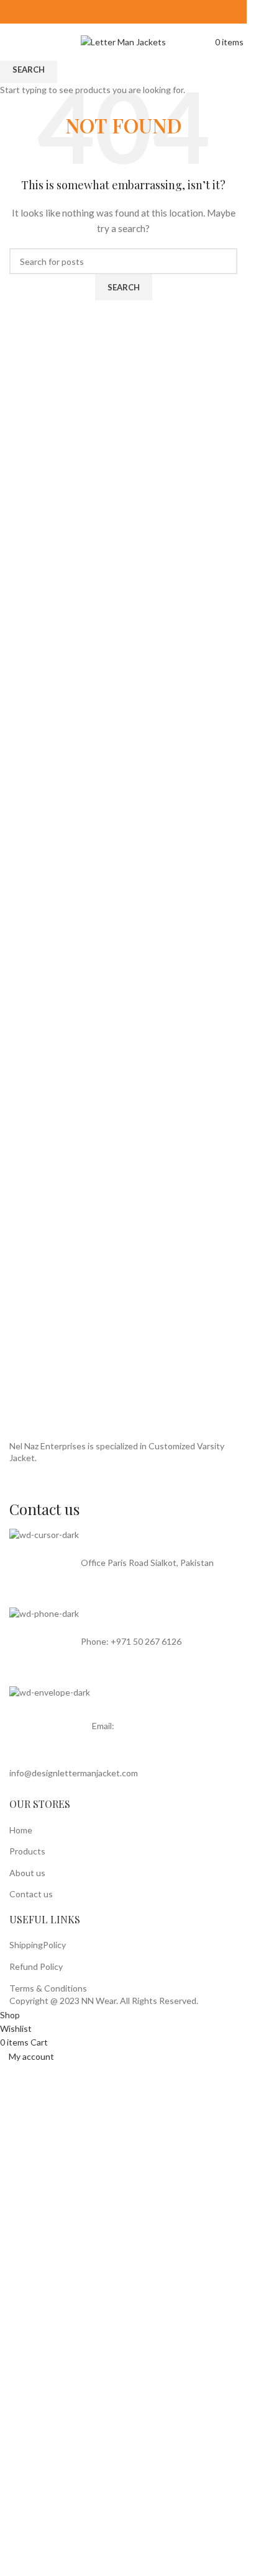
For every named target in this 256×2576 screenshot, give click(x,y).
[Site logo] (123, 41)
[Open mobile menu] (7, 41)
